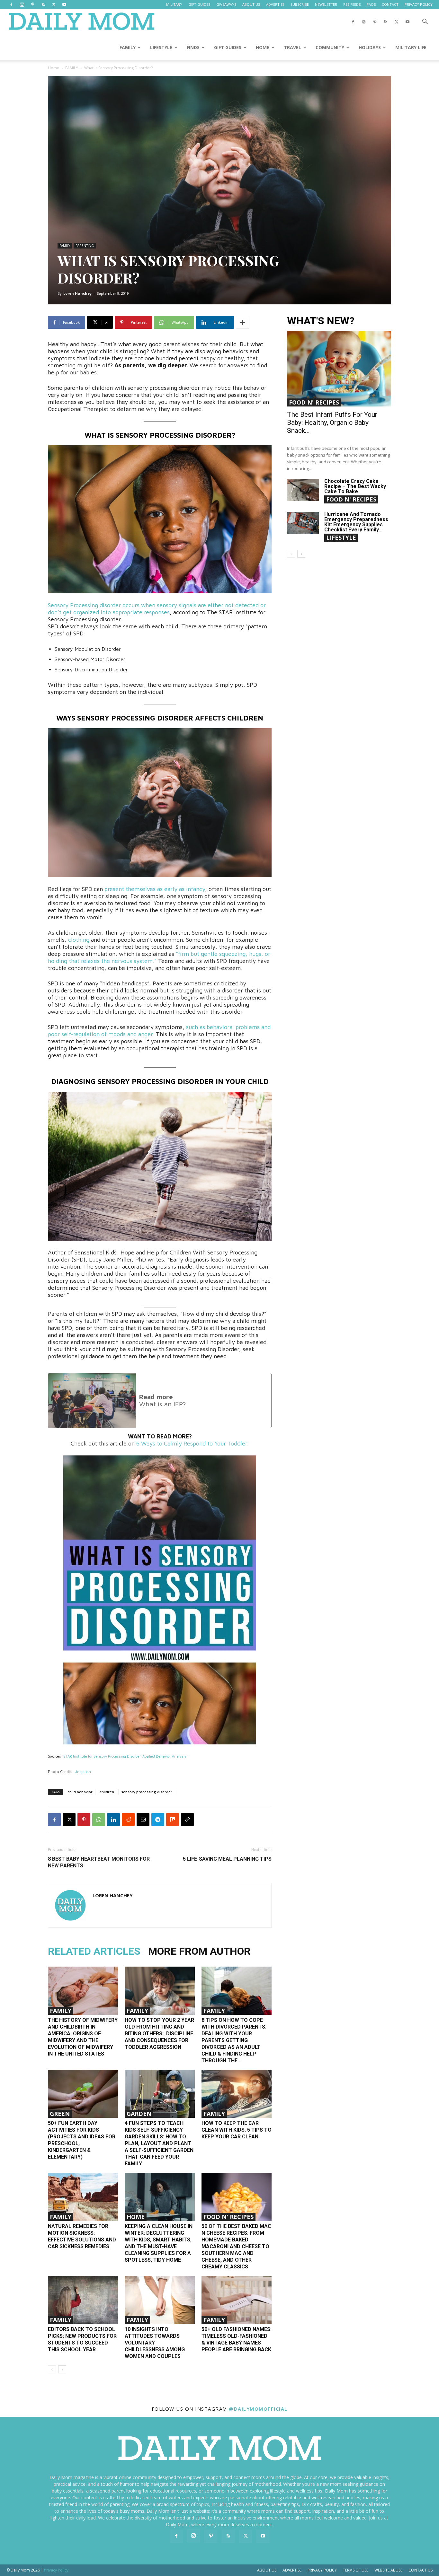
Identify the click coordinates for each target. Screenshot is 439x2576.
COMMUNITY (330, 47)
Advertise (292, 2570)
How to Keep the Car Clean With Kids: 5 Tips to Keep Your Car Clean (237, 2130)
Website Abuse (388, 2570)
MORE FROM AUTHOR (199, 1951)
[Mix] (173, 1820)
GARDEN (139, 2114)
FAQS (371, 4)
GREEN (60, 2114)
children (107, 1792)
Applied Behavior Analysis (164, 1756)
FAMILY (128, 47)
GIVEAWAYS (226, 4)
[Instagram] (22, 4)
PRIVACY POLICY (419, 4)
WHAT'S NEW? (321, 321)
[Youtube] (64, 4)
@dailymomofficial (258, 2409)
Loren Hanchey (77, 293)
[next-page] (62, 2369)
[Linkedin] (113, 1820)
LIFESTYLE (161, 47)
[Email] (143, 1820)
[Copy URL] (187, 1820)
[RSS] (43, 4)
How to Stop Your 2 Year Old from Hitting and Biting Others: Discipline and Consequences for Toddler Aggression (159, 2034)
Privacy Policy (322, 2570)
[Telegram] (158, 1820)
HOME (263, 47)
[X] (54, 4)
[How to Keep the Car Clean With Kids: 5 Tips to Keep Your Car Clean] (237, 2094)
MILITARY (174, 4)
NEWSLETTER (326, 4)
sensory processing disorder (147, 1792)
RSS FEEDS (352, 4)
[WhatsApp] (99, 1820)
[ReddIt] (128, 1820)
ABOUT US (251, 4)
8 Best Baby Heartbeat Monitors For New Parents (99, 1862)
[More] (243, 322)
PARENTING (85, 246)
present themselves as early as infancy (155, 889)
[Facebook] (11, 4)
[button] (425, 22)
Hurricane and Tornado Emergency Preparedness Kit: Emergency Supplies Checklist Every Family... (356, 522)
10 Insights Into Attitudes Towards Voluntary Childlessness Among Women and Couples (155, 2343)
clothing (79, 940)
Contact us (421, 2570)
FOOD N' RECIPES (228, 2217)
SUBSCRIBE (300, 4)
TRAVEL (292, 47)
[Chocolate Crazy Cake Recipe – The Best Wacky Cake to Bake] (303, 490)
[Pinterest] (32, 4)
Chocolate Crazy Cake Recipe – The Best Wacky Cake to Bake (355, 486)
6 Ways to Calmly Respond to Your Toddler (192, 1443)
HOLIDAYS (370, 47)
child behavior (80, 1792)
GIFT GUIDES (199, 4)
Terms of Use (356, 2570)
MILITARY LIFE (411, 47)
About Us (267, 2570)
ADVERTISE (275, 4)
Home (54, 68)
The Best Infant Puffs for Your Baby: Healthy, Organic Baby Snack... (332, 423)
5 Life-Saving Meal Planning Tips (227, 1859)
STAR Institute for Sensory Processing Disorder (102, 1756)
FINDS (193, 47)
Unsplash (83, 1772)
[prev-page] (52, 2369)
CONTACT (390, 4)
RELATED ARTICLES (94, 1951)
